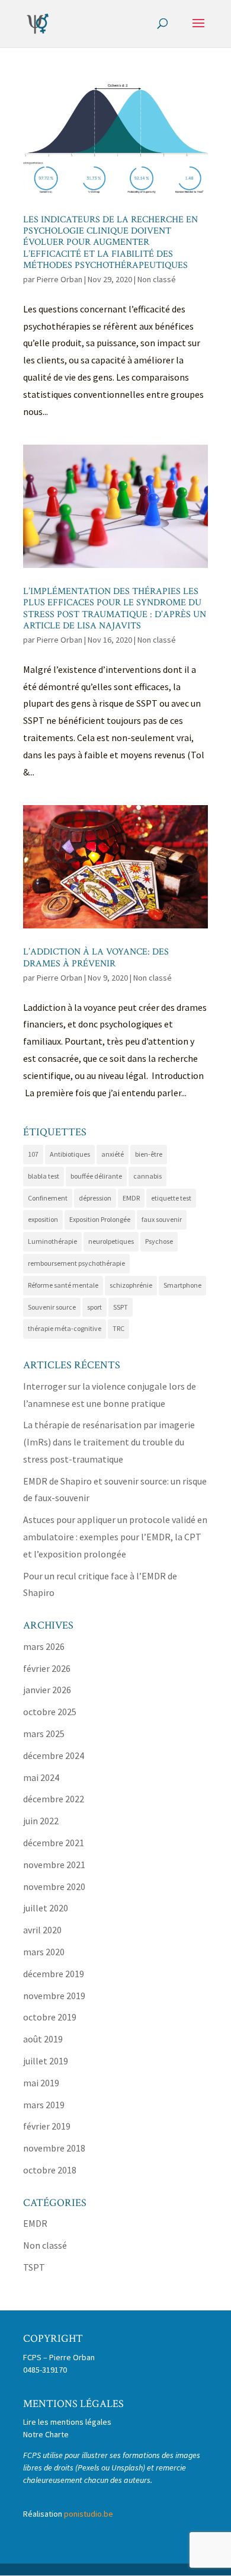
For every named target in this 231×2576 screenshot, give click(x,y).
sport (94, 1307)
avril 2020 (42, 1930)
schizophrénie (131, 1285)
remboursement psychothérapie (76, 1263)
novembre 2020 (54, 1886)
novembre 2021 (54, 1865)
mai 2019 (41, 2083)
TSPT (34, 2267)
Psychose (159, 1241)
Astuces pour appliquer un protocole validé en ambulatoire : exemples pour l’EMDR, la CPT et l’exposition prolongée (115, 1537)
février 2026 (47, 1668)
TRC (118, 1328)
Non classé (157, 279)
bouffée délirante (96, 1176)
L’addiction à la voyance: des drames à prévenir (96, 957)
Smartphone (182, 1285)
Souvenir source (52, 1307)
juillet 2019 (46, 2061)
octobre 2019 (50, 2017)
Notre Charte (46, 2434)
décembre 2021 (54, 1843)
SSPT (121, 1307)
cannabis (147, 1176)
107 (33, 1154)
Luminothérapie (52, 1241)
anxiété (113, 1154)
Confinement (48, 1198)
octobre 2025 (50, 1712)
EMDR (131, 1198)
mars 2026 (44, 1646)
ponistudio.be (89, 2514)
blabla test (44, 1176)
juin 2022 (41, 1821)
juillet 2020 (46, 1908)
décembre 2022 (54, 1799)
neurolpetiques (111, 1241)
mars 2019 (44, 2105)
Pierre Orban (60, 279)
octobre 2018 (50, 2170)
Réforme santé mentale (63, 1285)
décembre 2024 (54, 1755)
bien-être (149, 1154)
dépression (95, 1198)
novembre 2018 (54, 2148)
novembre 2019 (54, 1996)
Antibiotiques (70, 1154)
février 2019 (47, 2126)
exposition (43, 1219)
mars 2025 (44, 1734)
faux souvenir (162, 1219)
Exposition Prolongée (100, 1219)
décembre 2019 (54, 1974)
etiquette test (171, 1198)
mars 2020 (44, 1952)
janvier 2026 (47, 1690)
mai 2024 (41, 1777)
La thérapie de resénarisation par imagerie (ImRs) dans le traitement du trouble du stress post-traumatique (109, 1442)
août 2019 (43, 2039)
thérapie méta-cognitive (65, 1328)
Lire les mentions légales (67, 2422)
